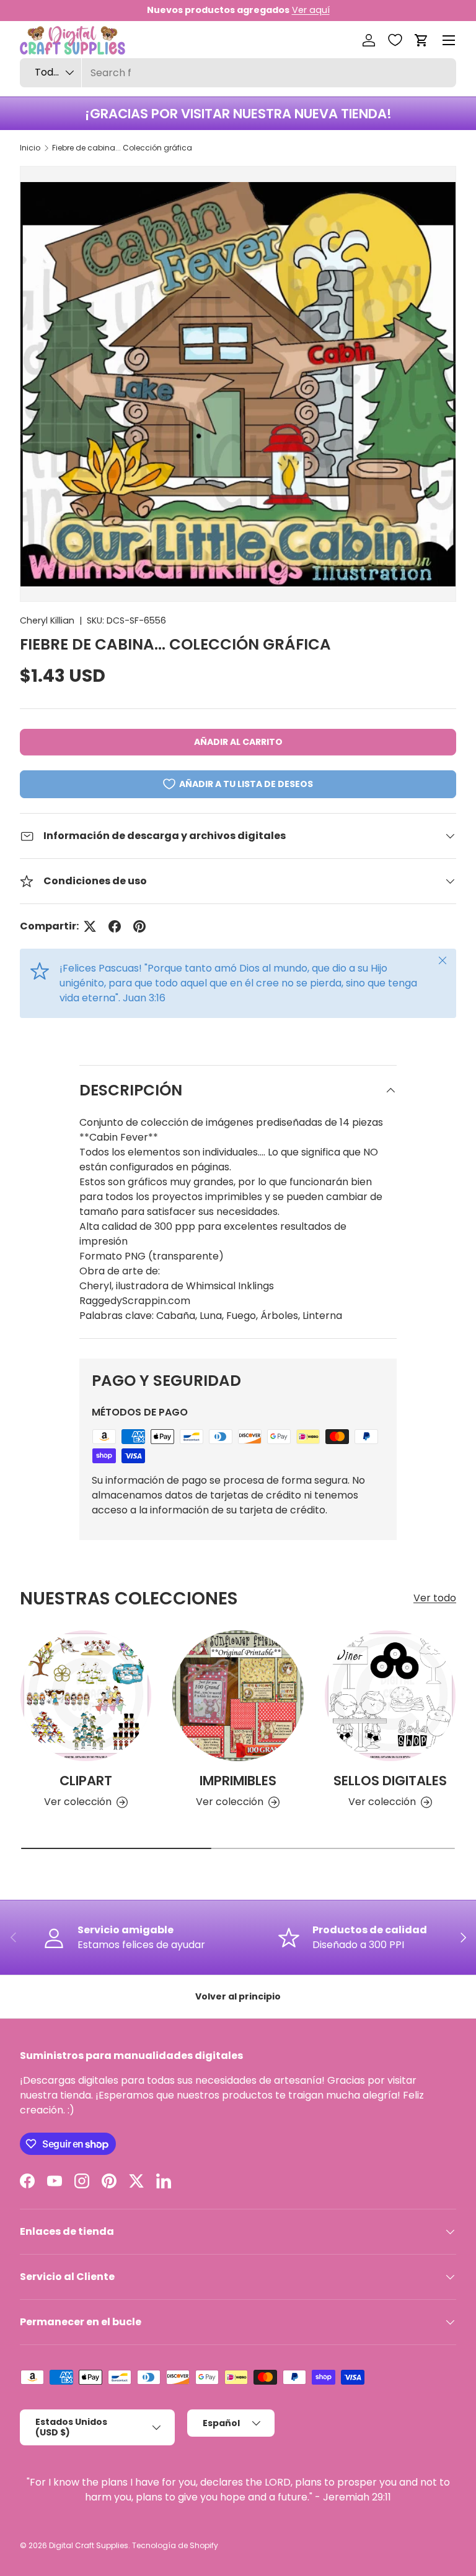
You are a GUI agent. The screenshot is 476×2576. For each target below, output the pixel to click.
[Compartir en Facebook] (115, 926)
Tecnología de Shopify (175, 2545)
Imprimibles (238, 1781)
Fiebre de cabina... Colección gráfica (122, 148)
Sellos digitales (390, 1781)
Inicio (30, 148)
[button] (421, 40)
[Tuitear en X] (90, 926)
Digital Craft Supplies (89, 2545)
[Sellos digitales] (390, 1696)
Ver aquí (311, 10)
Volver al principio (238, 1996)
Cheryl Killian (47, 620)
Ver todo (435, 1598)
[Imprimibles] (238, 1696)
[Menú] (449, 40)
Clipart (86, 1781)
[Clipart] (86, 1696)
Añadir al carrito (238, 742)
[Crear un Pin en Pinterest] (139, 926)
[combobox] (238, 73)
